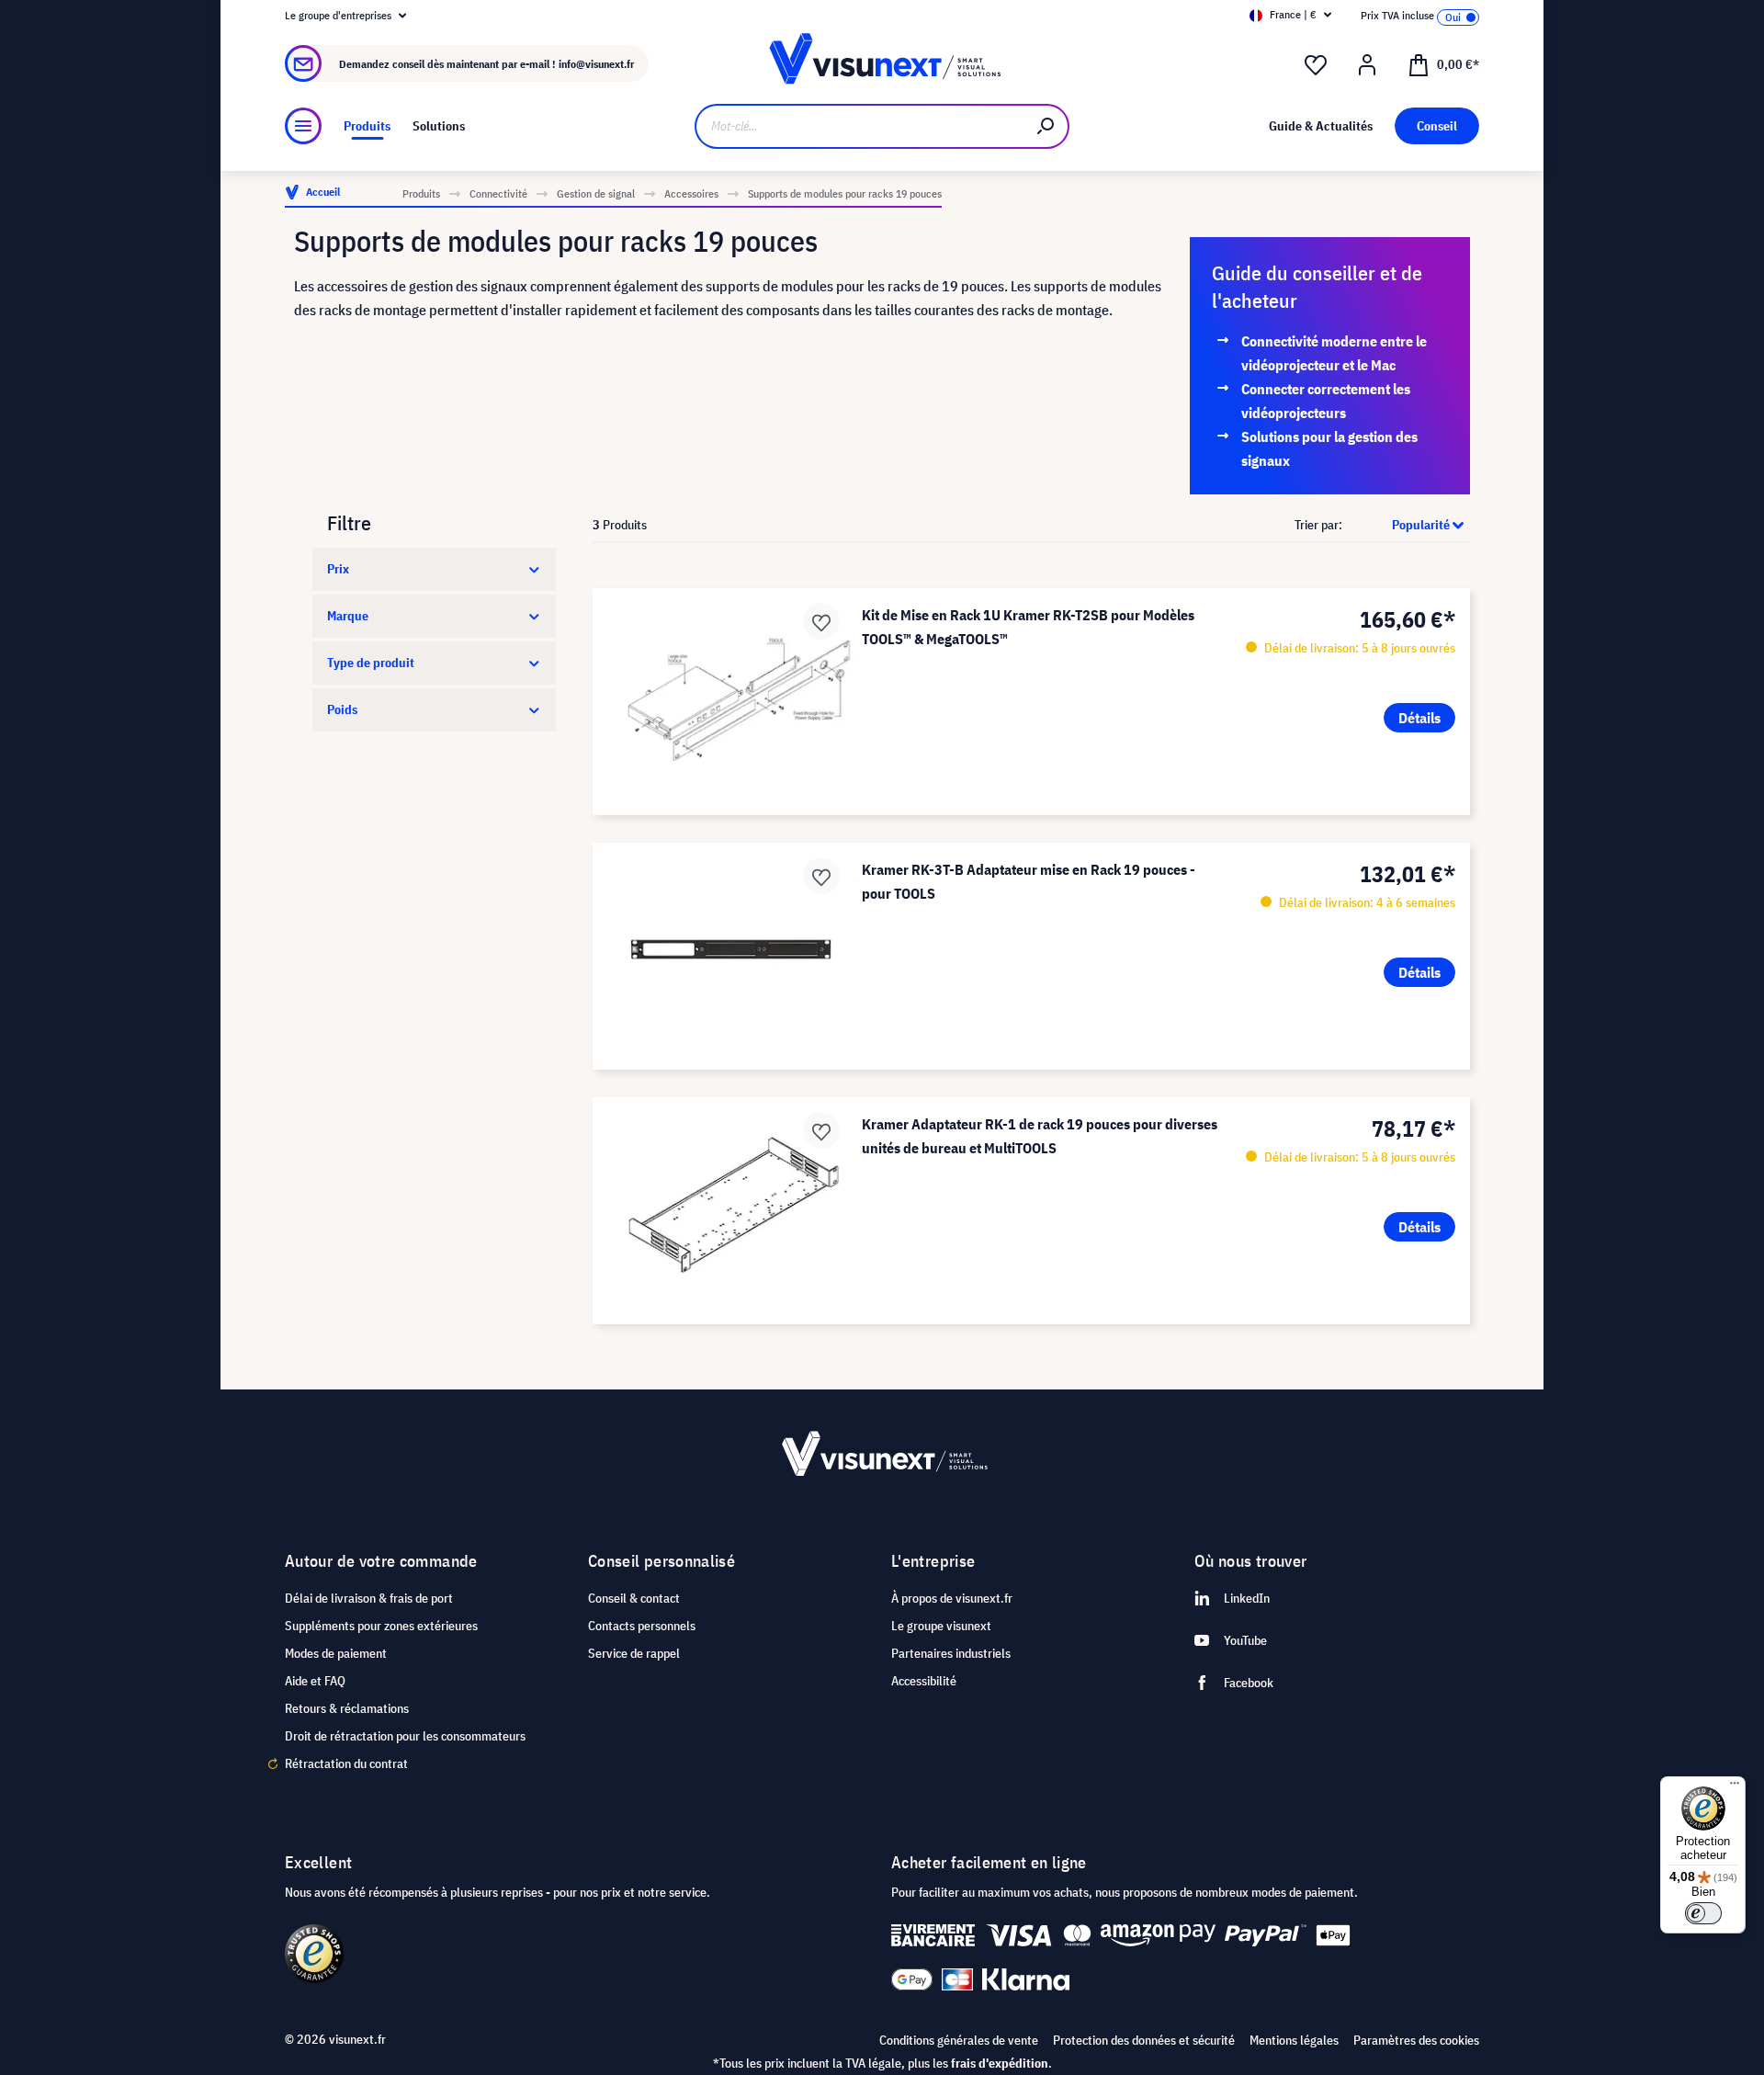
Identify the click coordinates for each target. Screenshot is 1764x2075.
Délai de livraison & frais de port (369, 1598)
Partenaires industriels (951, 1653)
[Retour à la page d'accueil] (882, 64)
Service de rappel (634, 1653)
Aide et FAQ (315, 1681)
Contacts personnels (642, 1626)
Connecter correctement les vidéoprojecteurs (1326, 401)
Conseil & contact (634, 1598)
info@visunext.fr (596, 64)
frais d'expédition (1000, 2063)
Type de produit (371, 663)
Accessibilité (924, 1681)
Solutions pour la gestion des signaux (1329, 448)
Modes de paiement (336, 1653)
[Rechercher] (1046, 126)
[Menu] (303, 126)
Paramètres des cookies (1416, 2040)
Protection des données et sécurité (1144, 2040)
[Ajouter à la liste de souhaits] (821, 621)
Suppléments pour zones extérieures (381, 1626)
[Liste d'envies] (1316, 65)
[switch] (1703, 1913)
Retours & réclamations (347, 1708)
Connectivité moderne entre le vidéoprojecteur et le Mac (1334, 353)
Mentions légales (1294, 2040)
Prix (338, 569)
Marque (348, 616)
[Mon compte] (1367, 65)
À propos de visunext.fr (952, 1598)
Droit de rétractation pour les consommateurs (405, 1736)
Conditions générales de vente (959, 2040)
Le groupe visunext (941, 1626)
